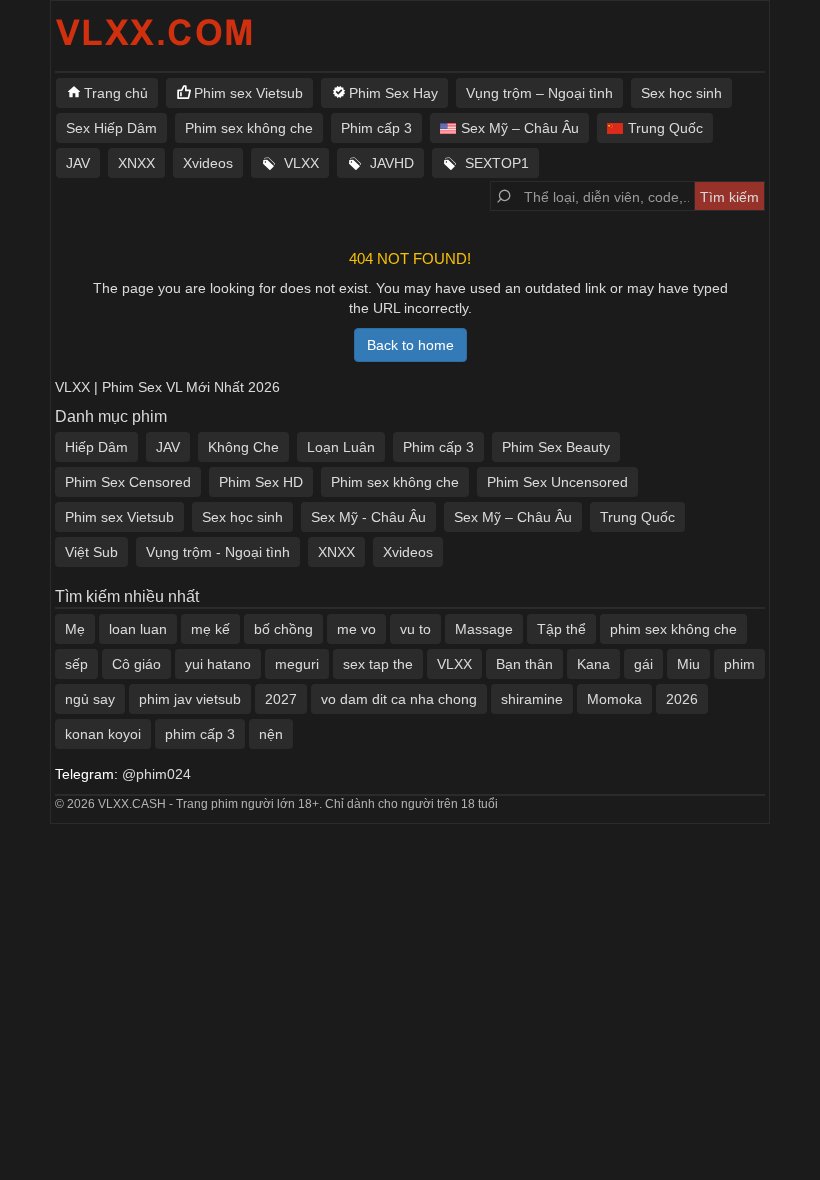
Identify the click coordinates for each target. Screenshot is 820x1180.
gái (643, 664)
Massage (484, 629)
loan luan (138, 629)
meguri (297, 664)
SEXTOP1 (497, 163)
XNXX (136, 163)
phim (739, 664)
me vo (356, 629)
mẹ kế (210, 629)
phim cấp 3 (200, 734)
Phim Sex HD (261, 482)
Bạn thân (524, 664)
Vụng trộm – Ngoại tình (539, 93)
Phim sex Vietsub (248, 93)
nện (271, 734)
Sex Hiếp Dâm (111, 128)
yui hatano (218, 664)
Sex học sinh (681, 93)
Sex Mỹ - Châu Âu (368, 517)
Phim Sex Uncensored (557, 482)
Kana (593, 664)
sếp (76, 664)
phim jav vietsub (190, 699)
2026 (682, 699)
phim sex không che (673, 629)
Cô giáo (136, 664)
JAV (78, 163)
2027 (281, 699)
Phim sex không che (249, 128)
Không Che (243, 447)
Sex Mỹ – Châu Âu (520, 128)
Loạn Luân (341, 447)
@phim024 (156, 774)
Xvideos (208, 163)
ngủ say (90, 699)
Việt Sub (91, 552)
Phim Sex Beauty (556, 447)
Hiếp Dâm (96, 447)
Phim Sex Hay (393, 93)
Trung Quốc (665, 128)
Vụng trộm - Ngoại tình (218, 552)
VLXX (301, 163)
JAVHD (392, 163)
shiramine (532, 699)
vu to (415, 629)
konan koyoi (103, 734)
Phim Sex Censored (128, 482)
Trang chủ (116, 93)
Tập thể (561, 629)
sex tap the (378, 664)
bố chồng (283, 629)
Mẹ (75, 629)
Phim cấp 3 (376, 128)
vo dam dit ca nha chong (399, 699)
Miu (688, 664)
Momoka (614, 699)
